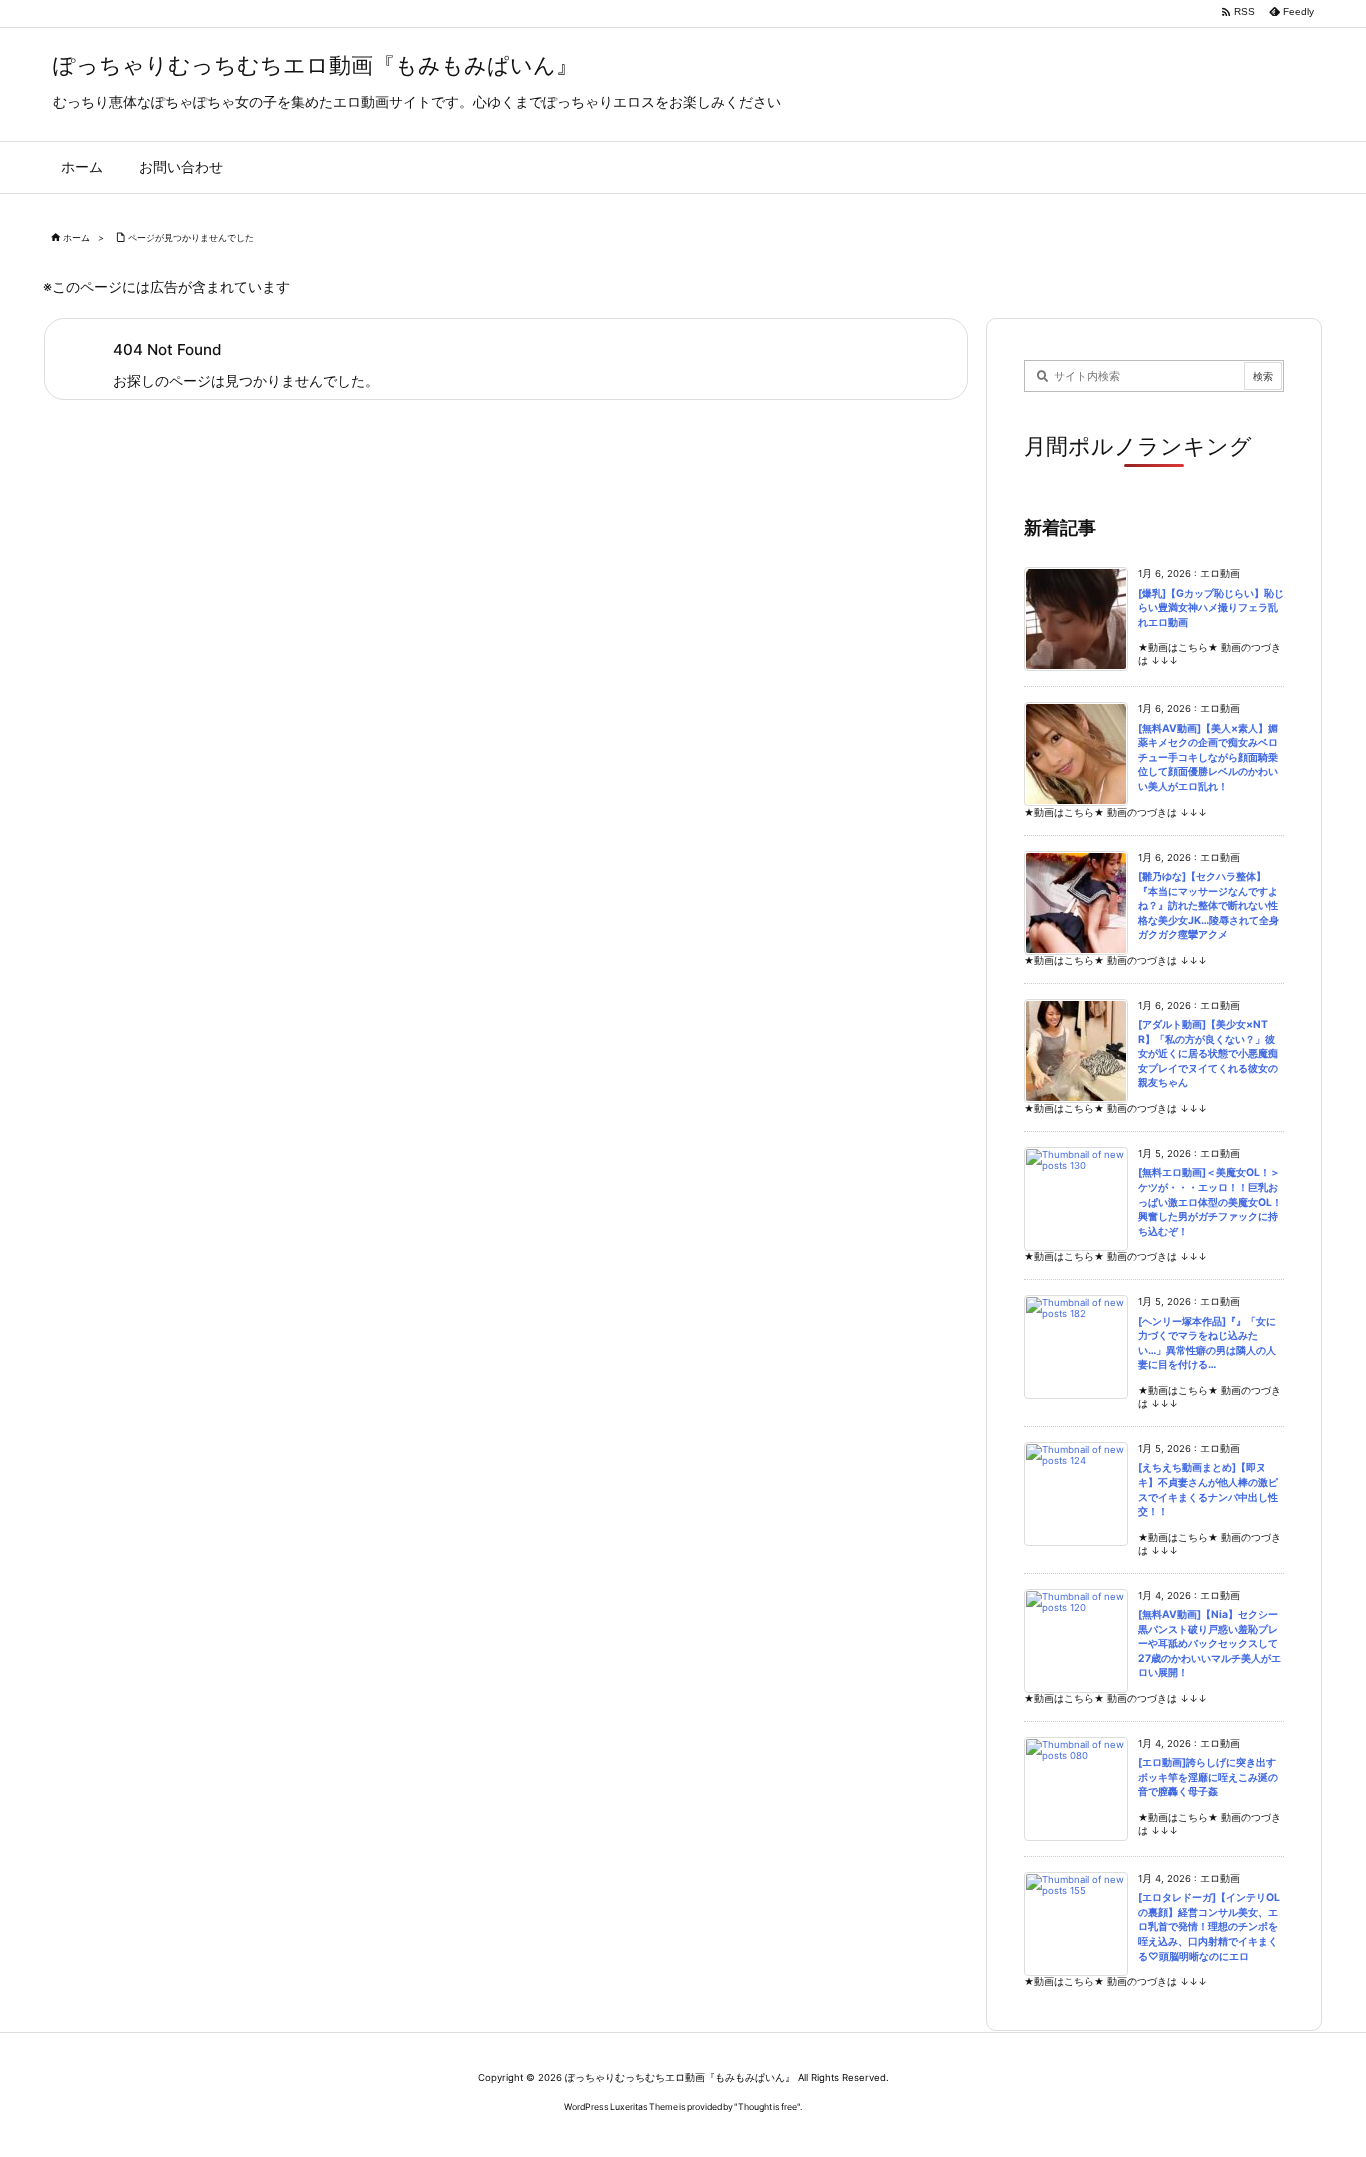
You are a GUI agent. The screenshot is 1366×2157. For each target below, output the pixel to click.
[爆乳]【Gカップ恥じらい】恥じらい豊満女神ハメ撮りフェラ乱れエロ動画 (1211, 608)
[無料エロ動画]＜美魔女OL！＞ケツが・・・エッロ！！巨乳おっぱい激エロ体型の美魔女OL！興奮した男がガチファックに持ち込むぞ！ (1210, 1201)
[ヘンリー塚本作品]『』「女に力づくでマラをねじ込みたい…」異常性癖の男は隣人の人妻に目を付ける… (1207, 1343)
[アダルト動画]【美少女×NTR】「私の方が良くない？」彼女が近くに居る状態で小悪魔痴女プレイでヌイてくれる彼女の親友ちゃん (1208, 1053)
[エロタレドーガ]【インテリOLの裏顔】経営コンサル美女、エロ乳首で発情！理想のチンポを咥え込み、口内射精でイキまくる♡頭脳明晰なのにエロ (1209, 1926)
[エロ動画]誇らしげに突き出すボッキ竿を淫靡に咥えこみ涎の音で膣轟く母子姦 (1208, 1777)
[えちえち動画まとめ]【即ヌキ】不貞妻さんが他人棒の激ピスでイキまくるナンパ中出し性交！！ (1208, 1489)
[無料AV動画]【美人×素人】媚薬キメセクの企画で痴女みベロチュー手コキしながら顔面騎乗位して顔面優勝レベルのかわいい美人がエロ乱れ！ (1208, 757)
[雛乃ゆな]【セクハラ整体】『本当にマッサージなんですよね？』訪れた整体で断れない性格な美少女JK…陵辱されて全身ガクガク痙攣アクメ (1208, 905)
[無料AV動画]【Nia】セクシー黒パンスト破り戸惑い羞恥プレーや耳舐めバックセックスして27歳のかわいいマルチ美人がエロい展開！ (1209, 1643)
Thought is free (767, 2106)
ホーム (76, 237)
